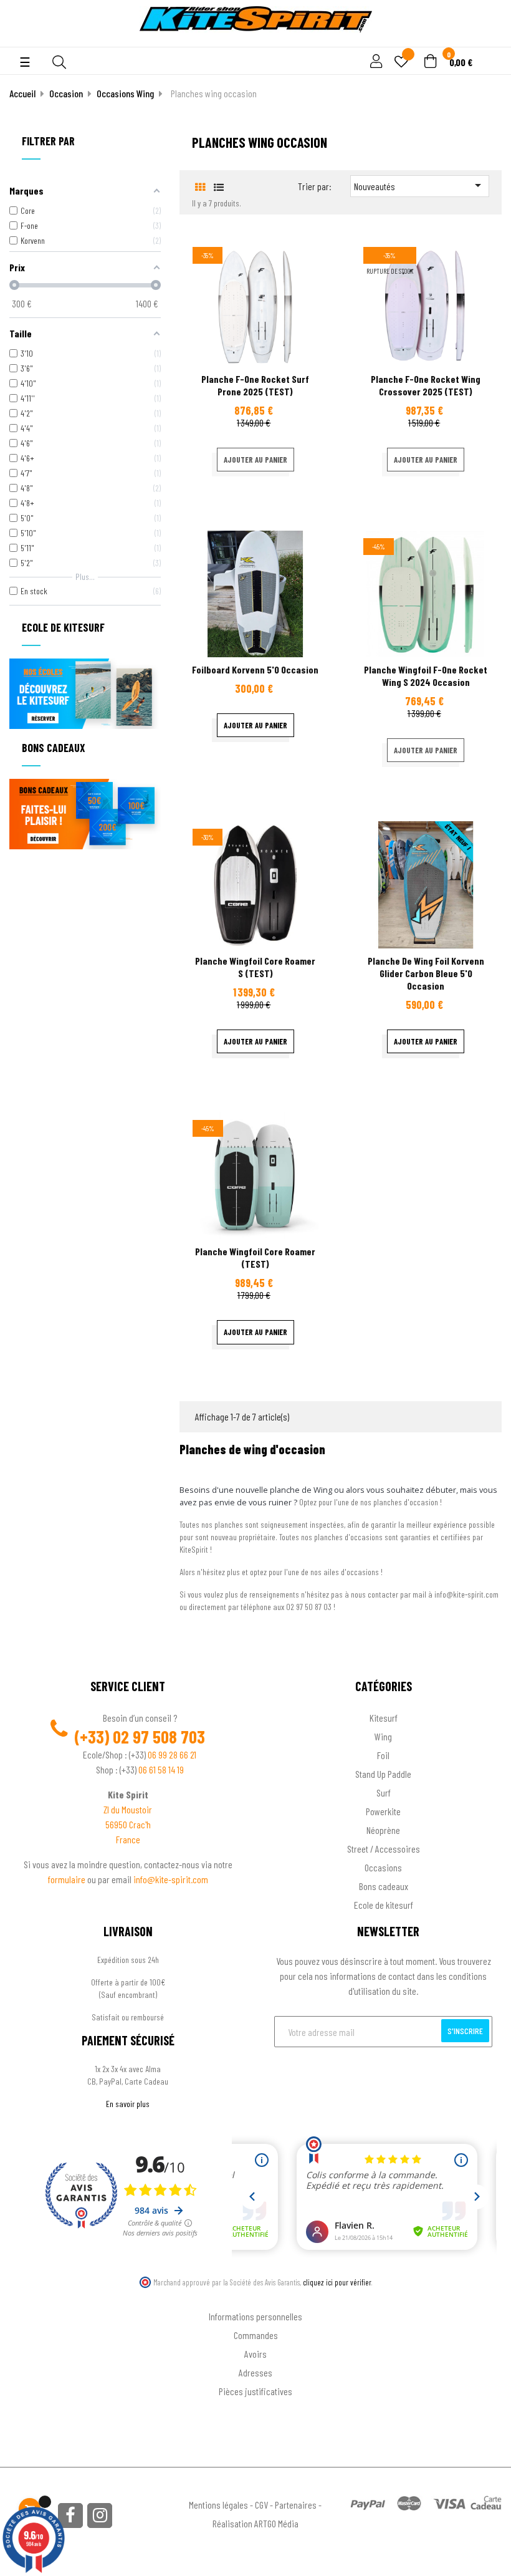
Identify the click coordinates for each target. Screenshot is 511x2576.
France (128, 1839)
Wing (383, 1736)
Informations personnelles (255, 2316)
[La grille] (200, 187)
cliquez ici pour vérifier (337, 2282)
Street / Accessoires (384, 1849)
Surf (384, 1792)
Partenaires (296, 2505)
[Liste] (218, 187)
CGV (261, 2505)
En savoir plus (128, 2104)
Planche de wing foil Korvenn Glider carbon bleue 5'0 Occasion (426, 973)
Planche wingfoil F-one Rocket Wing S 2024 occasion (426, 676)
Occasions (383, 1867)
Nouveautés (420, 185)
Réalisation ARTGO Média (255, 2523)
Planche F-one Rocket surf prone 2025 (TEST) (255, 385)
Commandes (256, 2335)
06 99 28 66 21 (172, 1754)
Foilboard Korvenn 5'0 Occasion (255, 669)
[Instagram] (100, 2516)
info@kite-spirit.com (171, 1879)
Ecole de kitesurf (384, 1905)
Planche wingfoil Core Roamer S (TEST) (255, 967)
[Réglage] (375, 62)
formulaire (68, 1879)
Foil (383, 1755)
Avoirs (255, 2354)
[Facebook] (70, 2516)
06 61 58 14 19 (161, 1769)
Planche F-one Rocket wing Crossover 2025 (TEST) (426, 385)
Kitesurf (384, 1718)
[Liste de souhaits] (401, 63)
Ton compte (256, 2296)
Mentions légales (218, 2505)
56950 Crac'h (128, 1824)
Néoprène (383, 1830)
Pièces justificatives (255, 2391)
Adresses (255, 2372)
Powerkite (383, 1811)
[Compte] (487, 40)
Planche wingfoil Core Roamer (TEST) (255, 1257)
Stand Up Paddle (383, 1774)
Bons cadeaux (384, 1886)
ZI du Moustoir (128, 1809)
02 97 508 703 (159, 1737)
